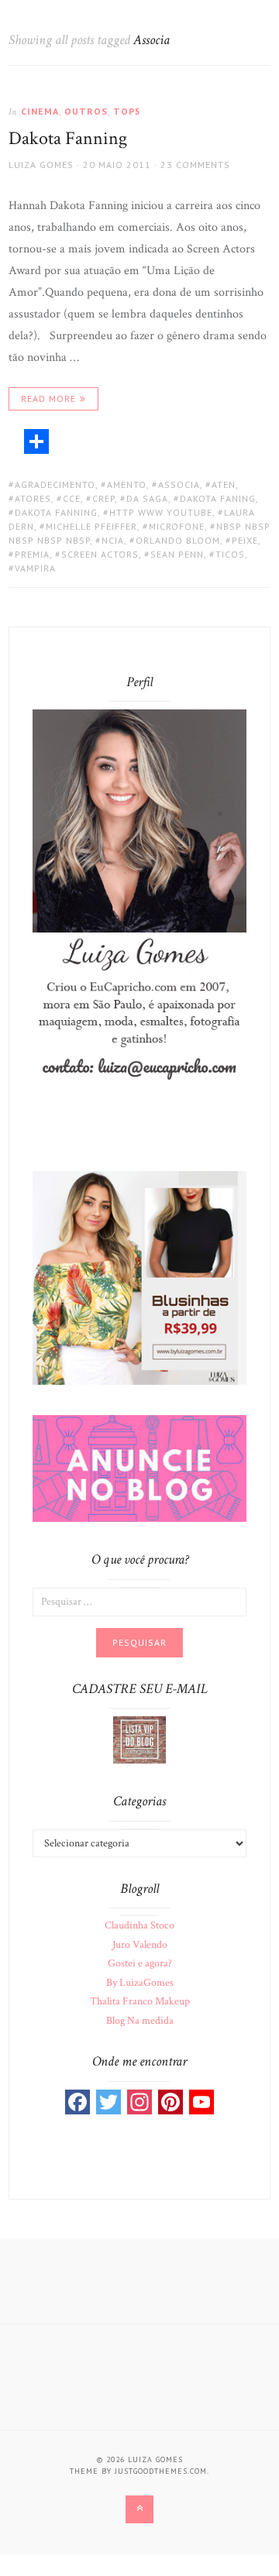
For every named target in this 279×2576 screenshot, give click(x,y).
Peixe (245, 540)
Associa (179, 484)
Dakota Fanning (68, 138)
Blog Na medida (140, 2021)
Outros (86, 111)
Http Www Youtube (161, 512)
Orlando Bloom (178, 540)
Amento (127, 484)
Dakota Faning (218, 498)
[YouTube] (201, 2102)
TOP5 (127, 111)
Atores (33, 498)
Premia (32, 554)
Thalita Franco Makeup (140, 2001)
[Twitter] (108, 2102)
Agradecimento (55, 484)
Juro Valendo (140, 1945)
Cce (72, 498)
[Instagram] (139, 2102)
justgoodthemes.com (161, 2471)
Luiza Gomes (41, 165)
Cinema (40, 111)
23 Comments (195, 165)
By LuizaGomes (140, 1983)
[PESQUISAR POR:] (139, 1601)
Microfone (177, 526)
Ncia (113, 540)
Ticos (230, 554)
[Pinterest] (170, 2102)
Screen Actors (100, 554)
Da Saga (147, 498)
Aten (224, 484)
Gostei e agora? (140, 1963)
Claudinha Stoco (139, 1925)
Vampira (35, 568)
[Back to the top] (139, 2509)
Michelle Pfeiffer (91, 526)
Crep (103, 498)
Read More (48, 398)
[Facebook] (77, 2102)
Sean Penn (177, 554)
